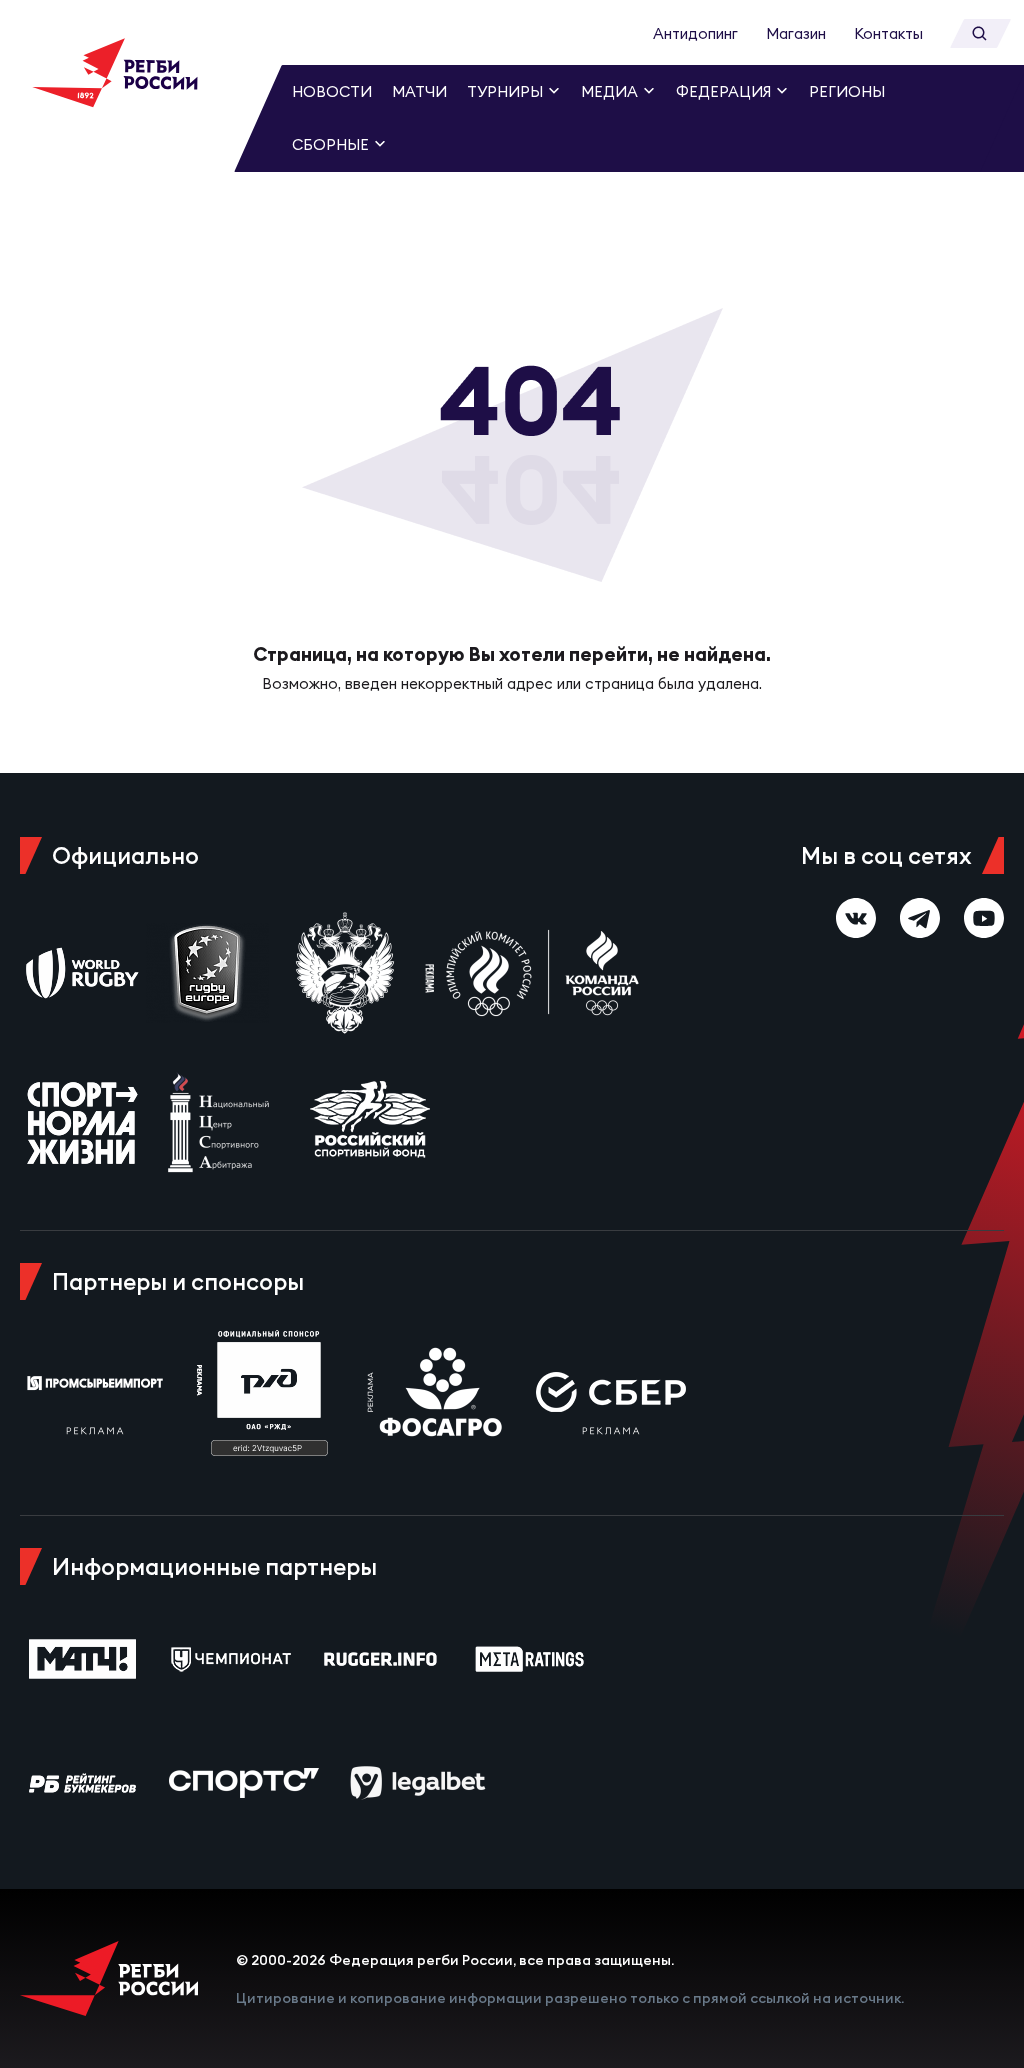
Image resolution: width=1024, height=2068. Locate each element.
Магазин (796, 33)
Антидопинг (695, 33)
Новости (332, 91)
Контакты (888, 33)
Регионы (847, 91)
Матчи (419, 91)
